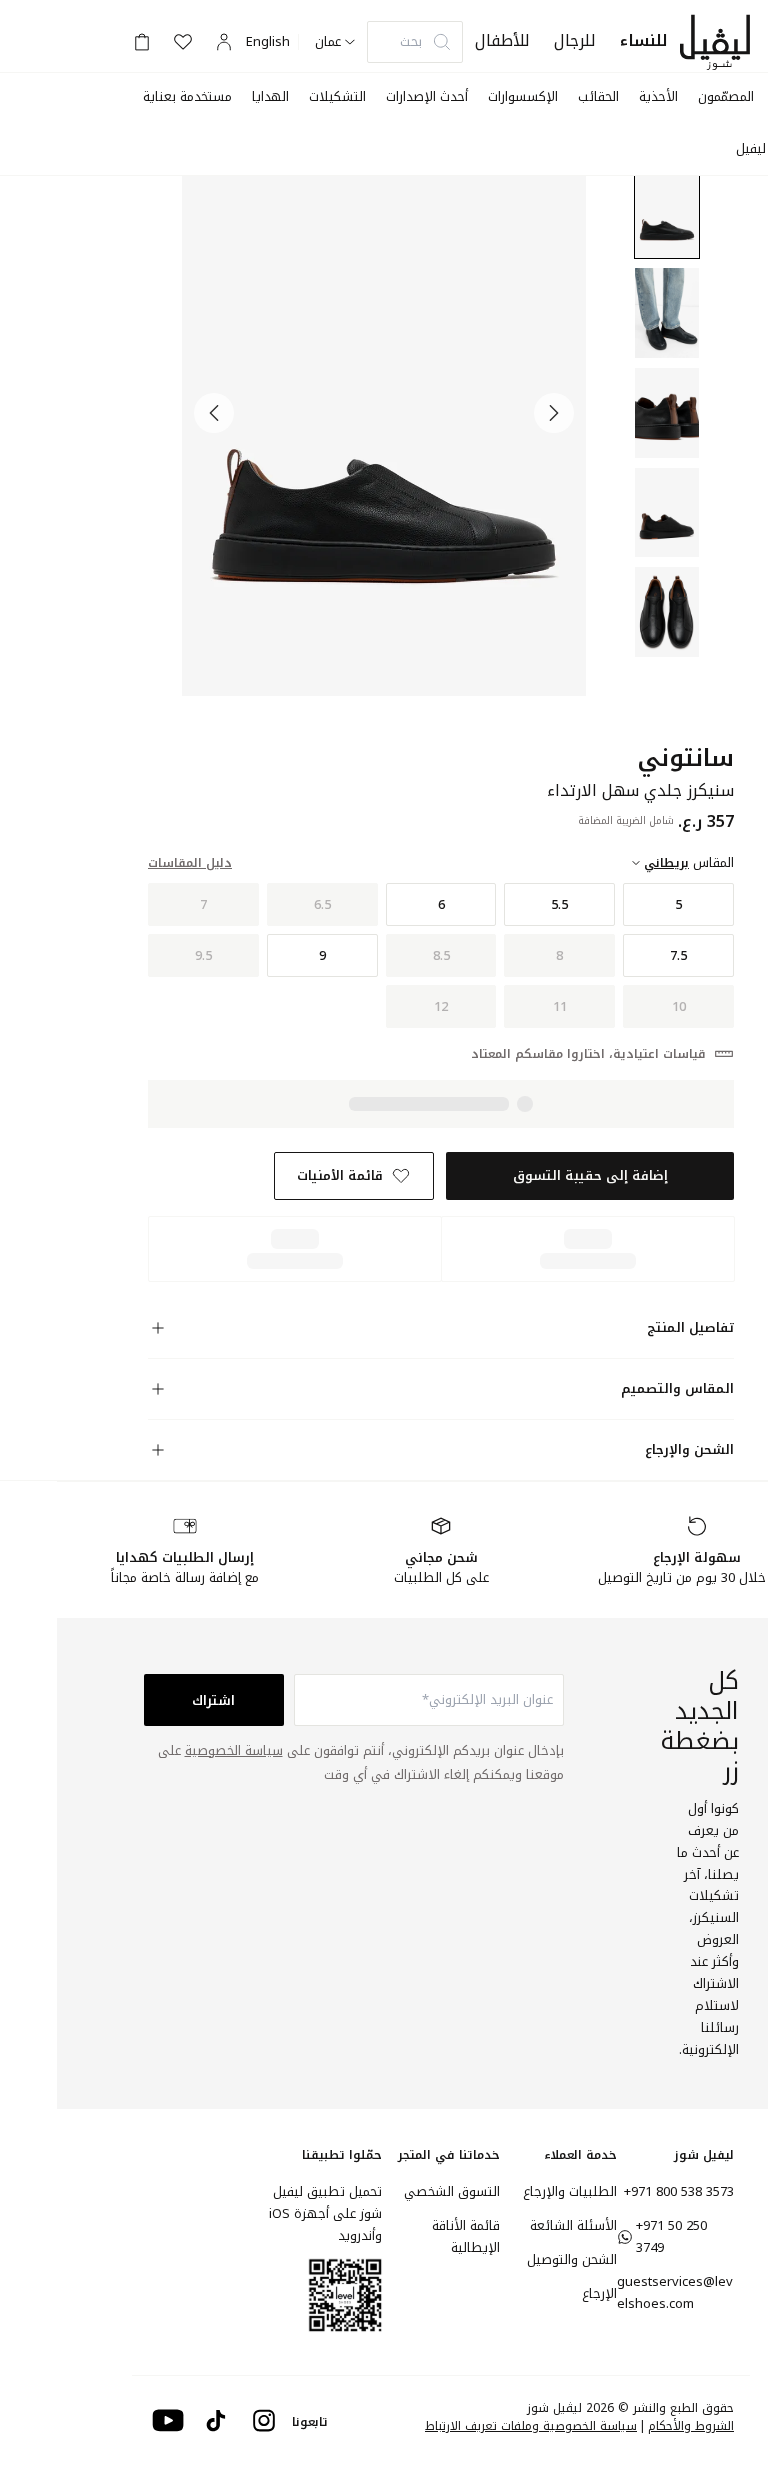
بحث (411, 41)
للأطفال (502, 40)
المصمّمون (726, 96)
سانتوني (685, 758)
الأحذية (658, 96)
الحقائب (598, 96)
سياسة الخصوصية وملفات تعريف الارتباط (531, 2426)
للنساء (644, 40)
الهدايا (270, 96)
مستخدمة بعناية (187, 96)
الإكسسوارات (523, 96)
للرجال (575, 40)
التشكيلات (337, 96)
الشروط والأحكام (691, 2426)
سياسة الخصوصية (234, 1750)
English (268, 42)
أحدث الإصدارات (427, 96)
